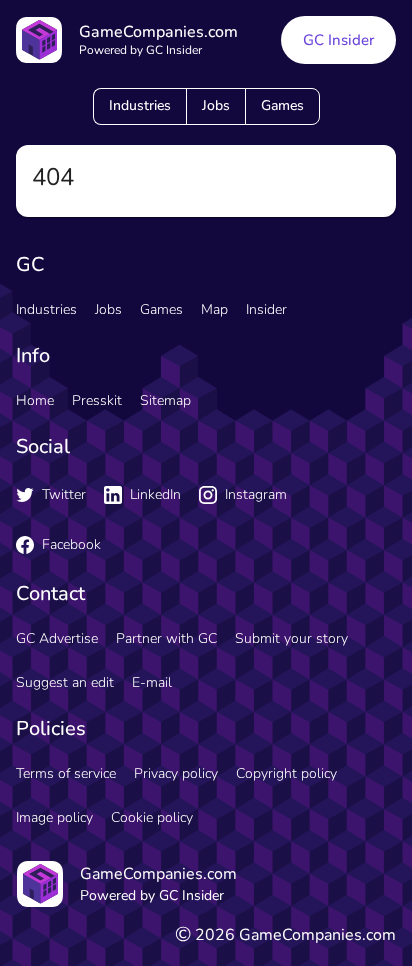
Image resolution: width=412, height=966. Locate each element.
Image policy (54, 817)
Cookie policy (152, 817)
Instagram (256, 494)
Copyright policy (286, 773)
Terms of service (66, 773)
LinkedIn (155, 494)
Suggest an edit (65, 682)
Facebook (71, 544)
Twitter (64, 494)
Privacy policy (176, 773)
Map (214, 309)
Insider (266, 309)
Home (35, 400)
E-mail (152, 682)
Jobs (216, 105)
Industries (140, 105)
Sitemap (165, 400)
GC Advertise (57, 638)
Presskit (97, 400)
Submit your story (291, 638)
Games (282, 105)
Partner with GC (166, 638)
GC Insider (338, 40)
